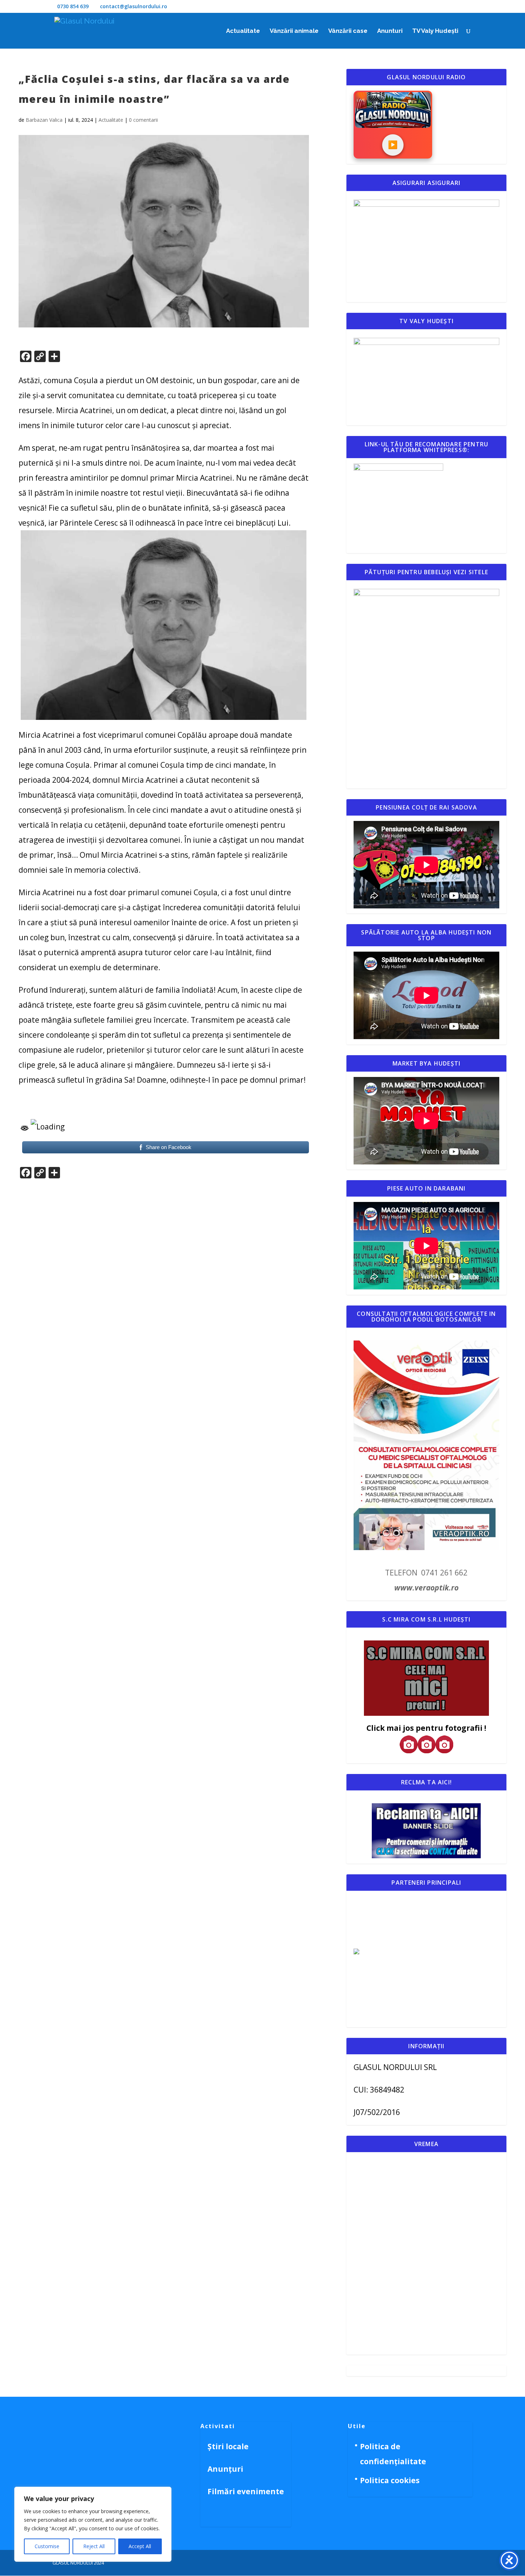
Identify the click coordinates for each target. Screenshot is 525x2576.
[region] (93, 2524)
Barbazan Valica (44, 120)
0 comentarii (143, 120)
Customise (47, 2546)
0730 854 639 (73, 6)
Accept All (140, 2546)
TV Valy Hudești (435, 31)
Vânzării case (348, 31)
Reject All (94, 2546)
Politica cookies (390, 2480)
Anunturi (390, 31)
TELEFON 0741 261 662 (426, 1573)
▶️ (393, 145)
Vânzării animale (294, 31)
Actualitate (243, 31)
